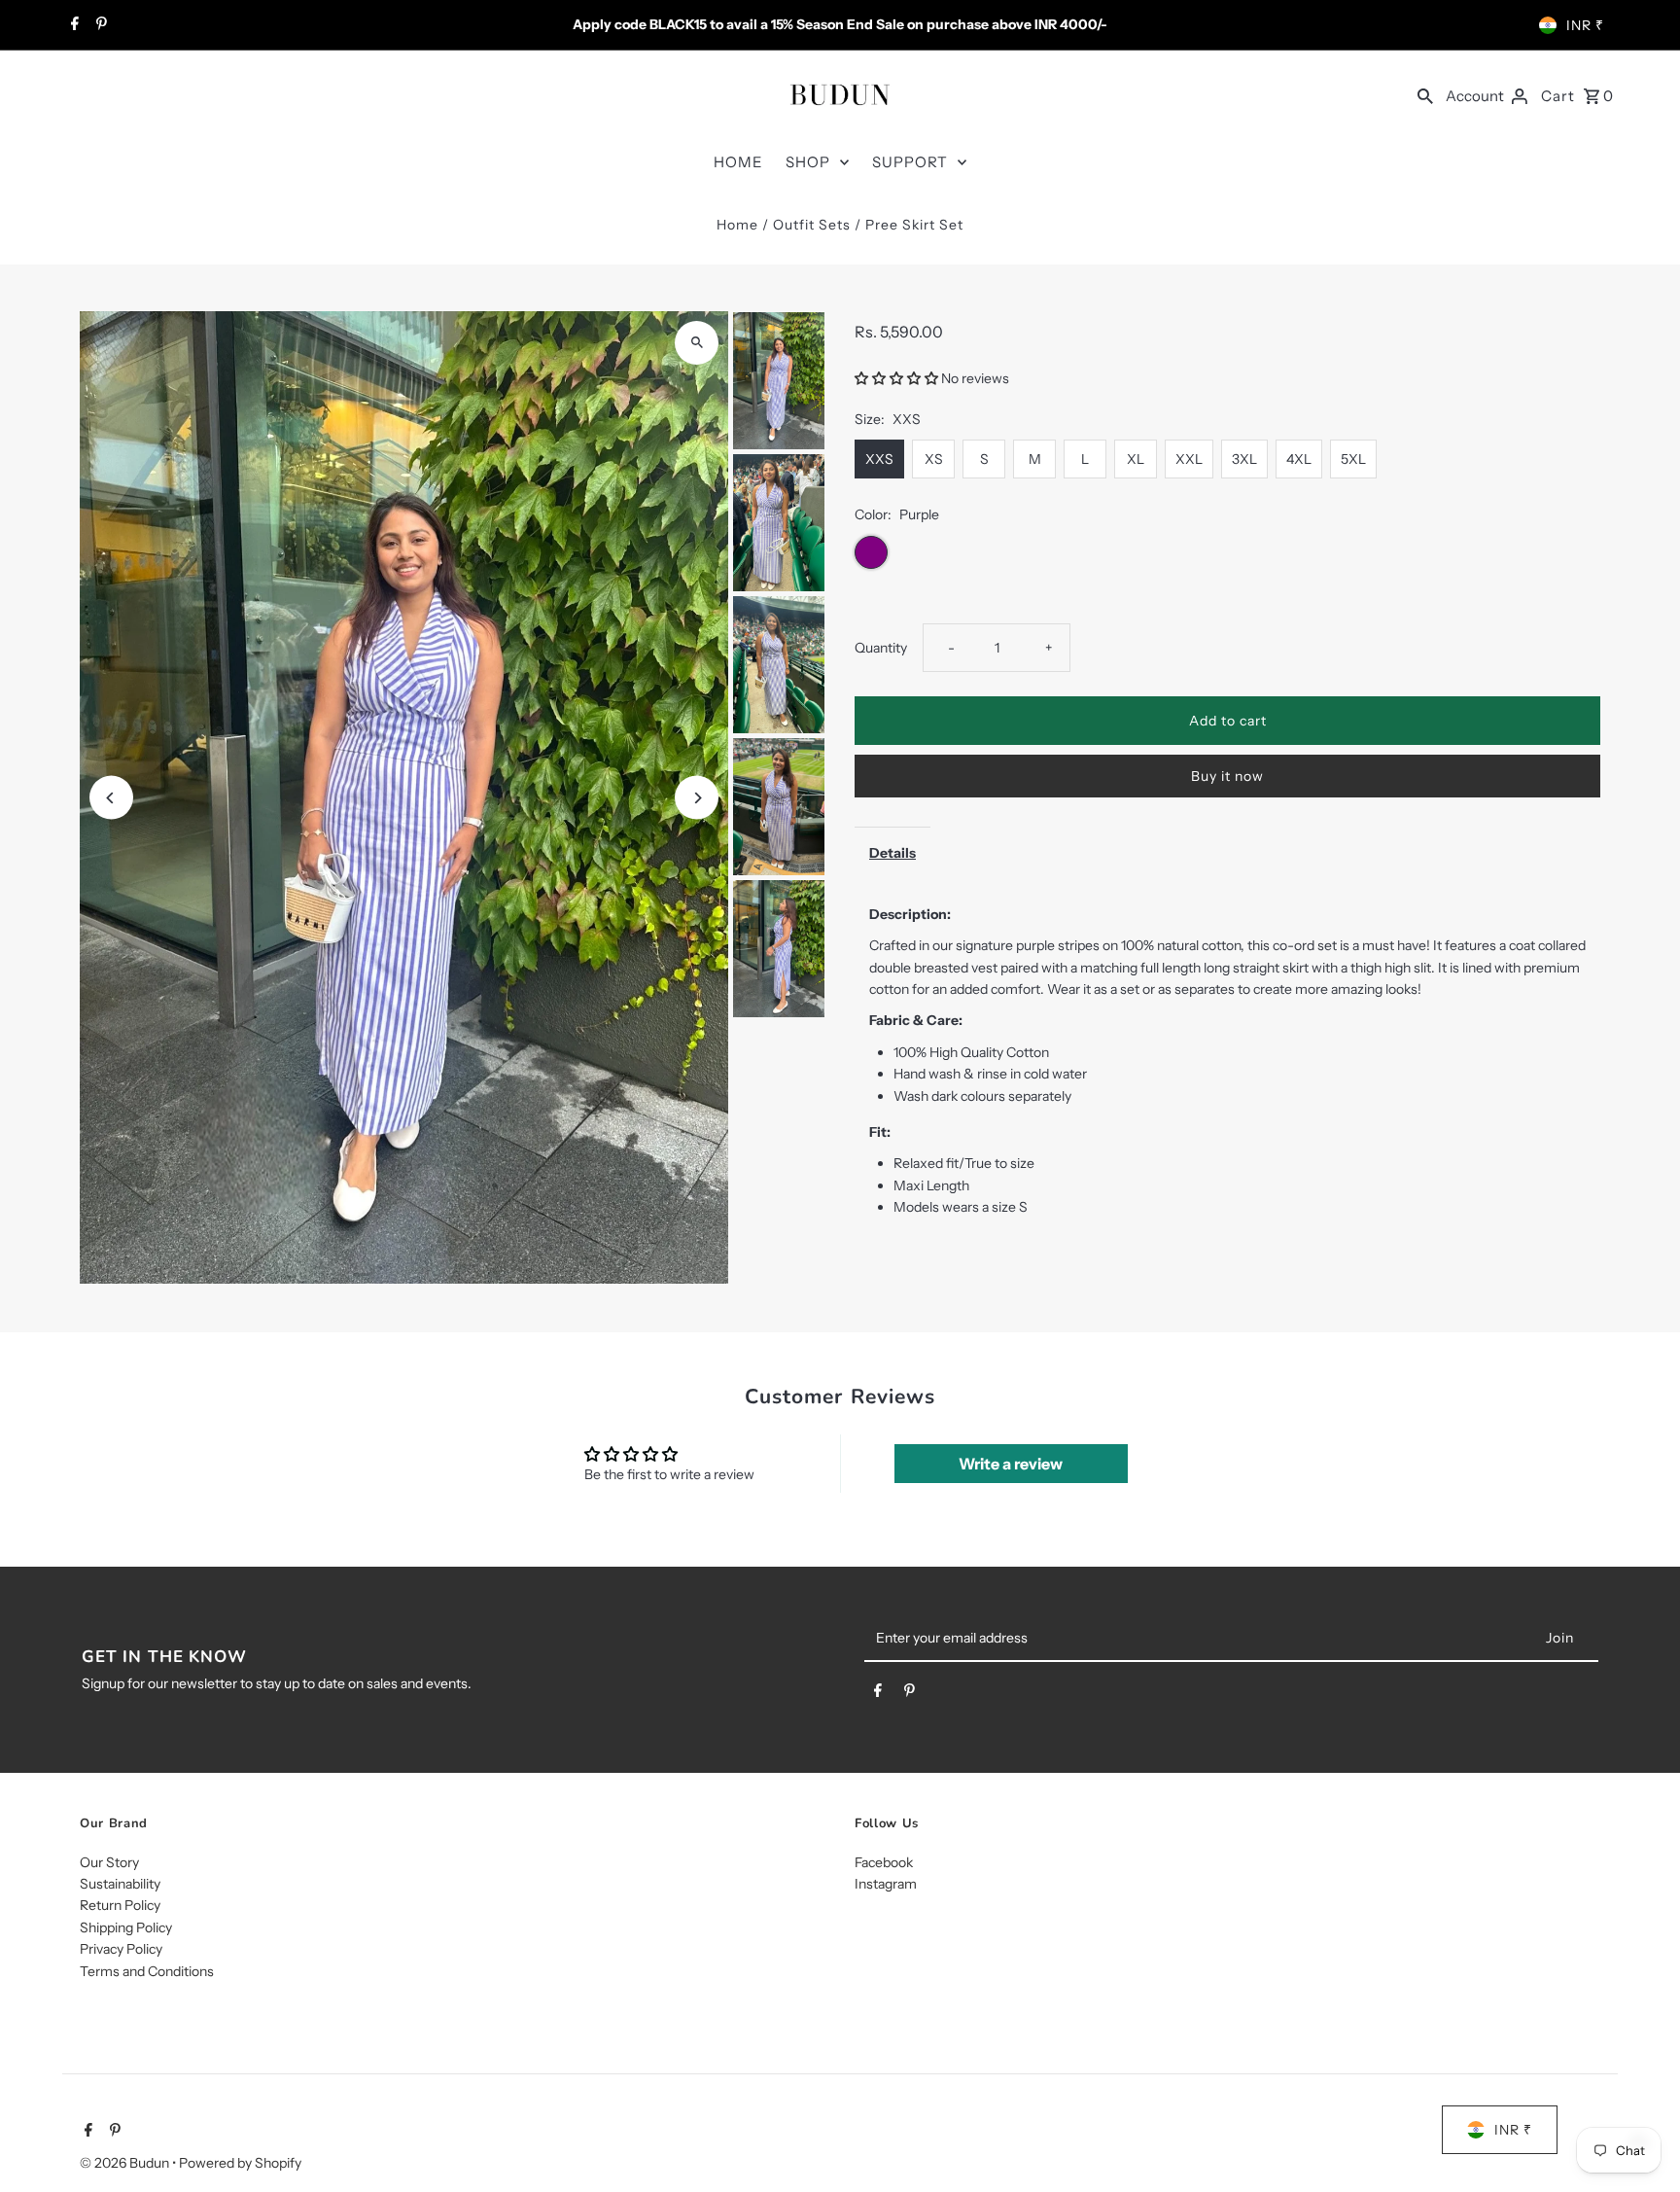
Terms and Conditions (147, 1970)
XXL (1189, 459)
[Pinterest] (99, 25)
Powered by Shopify (240, 2162)
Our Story (109, 1861)
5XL (1353, 459)
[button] (898, 378)
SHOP (808, 162)
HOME (738, 162)
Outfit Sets (812, 225)
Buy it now (1227, 776)
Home (737, 225)
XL (1136, 459)
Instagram (886, 1884)
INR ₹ (1585, 25)
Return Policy (120, 1905)
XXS (879, 459)
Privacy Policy (121, 1949)
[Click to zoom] (697, 343)
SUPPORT (910, 162)
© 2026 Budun (126, 2162)
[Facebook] (72, 25)
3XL (1244, 459)
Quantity (881, 648)
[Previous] (111, 798)
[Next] (697, 798)
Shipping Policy (126, 1927)
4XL (1299, 459)
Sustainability (120, 1884)
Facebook (884, 1861)
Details (892, 853)
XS (934, 459)
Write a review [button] (1011, 1464)
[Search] (1425, 94)
